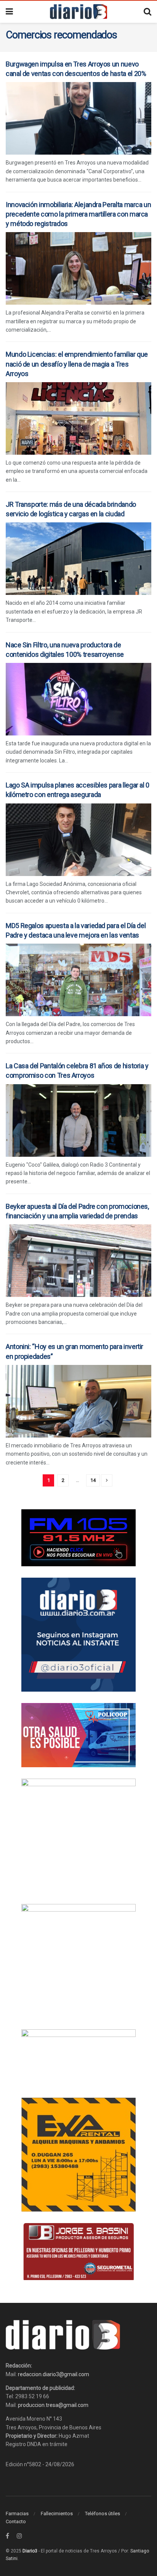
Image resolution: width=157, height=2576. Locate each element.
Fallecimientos (57, 2514)
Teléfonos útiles (103, 2514)
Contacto (16, 2521)
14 (93, 1480)
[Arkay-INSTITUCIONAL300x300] (78, 1960)
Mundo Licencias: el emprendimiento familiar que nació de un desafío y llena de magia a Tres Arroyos (77, 364)
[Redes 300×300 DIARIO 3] (78, 1634)
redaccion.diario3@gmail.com (54, 2374)
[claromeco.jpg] (78, 2057)
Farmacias (17, 2514)
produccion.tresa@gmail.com (53, 2405)
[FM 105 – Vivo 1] (78, 1537)
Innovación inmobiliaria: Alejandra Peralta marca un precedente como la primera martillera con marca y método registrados (78, 214)
